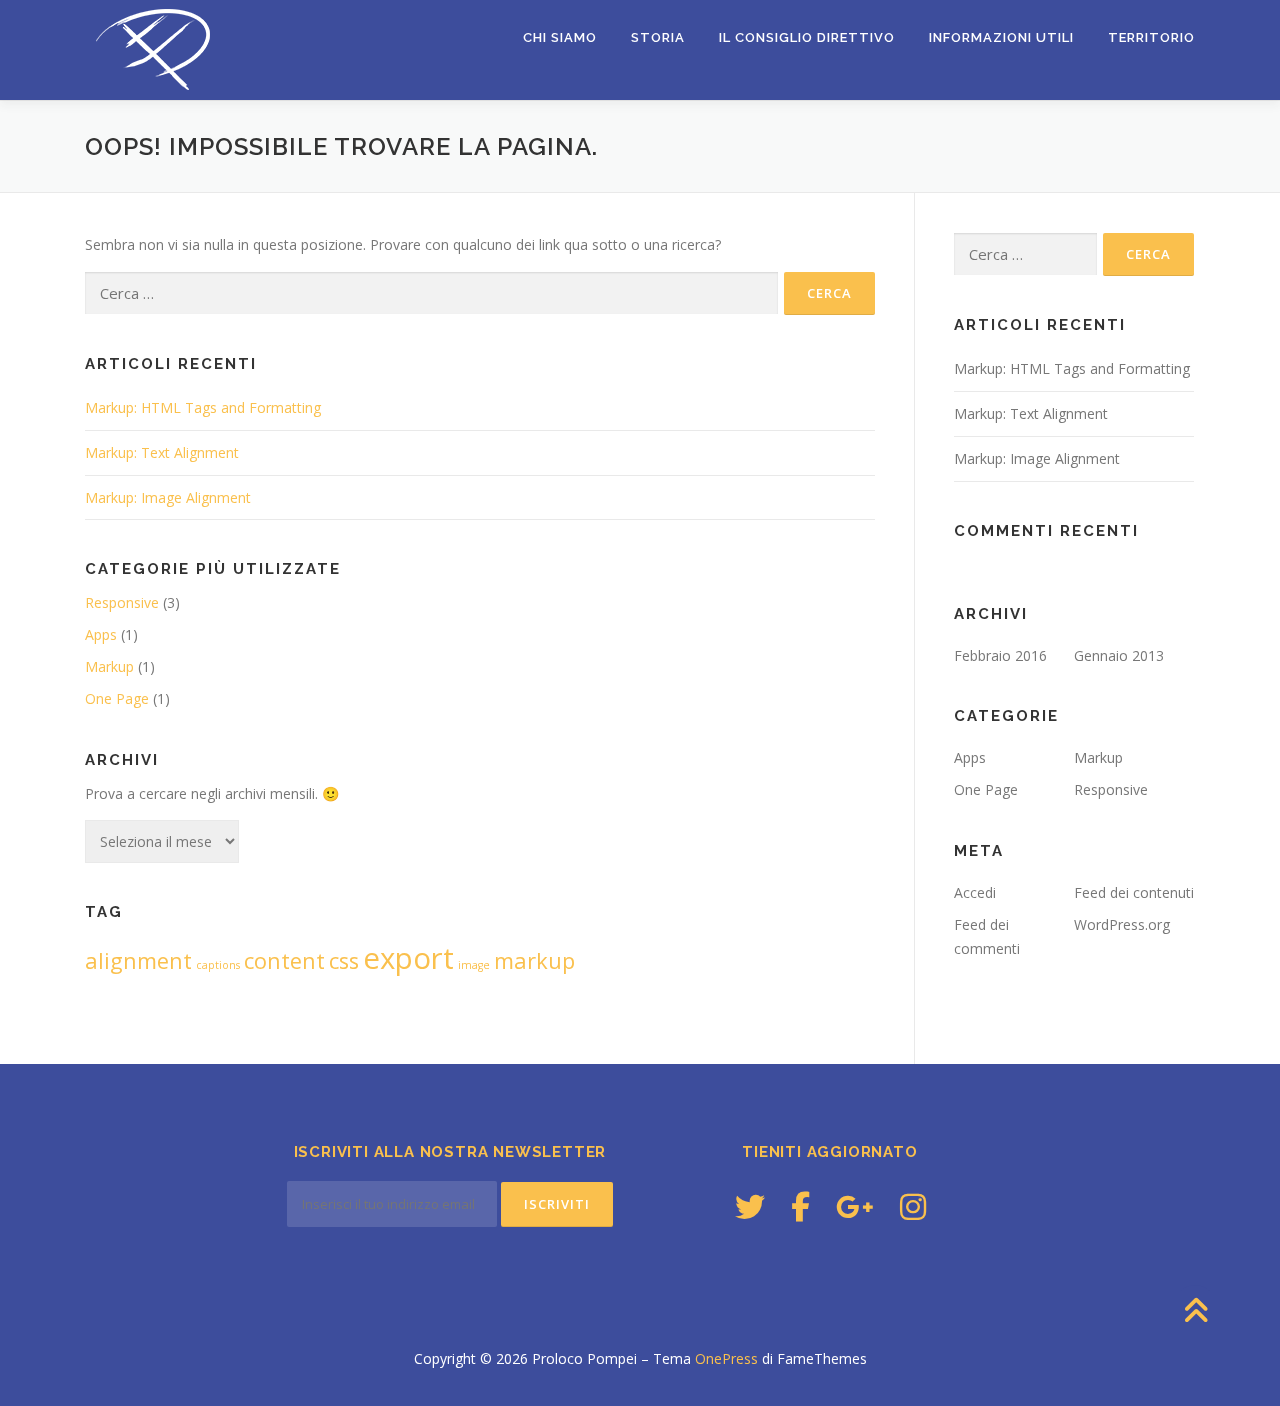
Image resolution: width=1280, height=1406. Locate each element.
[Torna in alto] (1195, 1311)
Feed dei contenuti (1134, 892)
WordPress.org (1122, 924)
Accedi (975, 892)
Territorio (1151, 37)
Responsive (122, 602)
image (474, 965)
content (284, 960)
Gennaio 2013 (1119, 655)
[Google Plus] (855, 1206)
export (408, 958)
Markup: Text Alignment (162, 452)
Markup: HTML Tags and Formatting (203, 407)
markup (534, 960)
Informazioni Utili (1001, 37)
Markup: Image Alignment (168, 497)
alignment (138, 960)
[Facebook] (800, 1206)
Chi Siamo (560, 37)
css (344, 960)
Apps (101, 634)
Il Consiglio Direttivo (807, 37)
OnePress (726, 1358)
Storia (658, 37)
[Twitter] (750, 1206)
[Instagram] (913, 1206)
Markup (109, 666)
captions (218, 965)
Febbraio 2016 (1000, 655)
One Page (117, 698)
